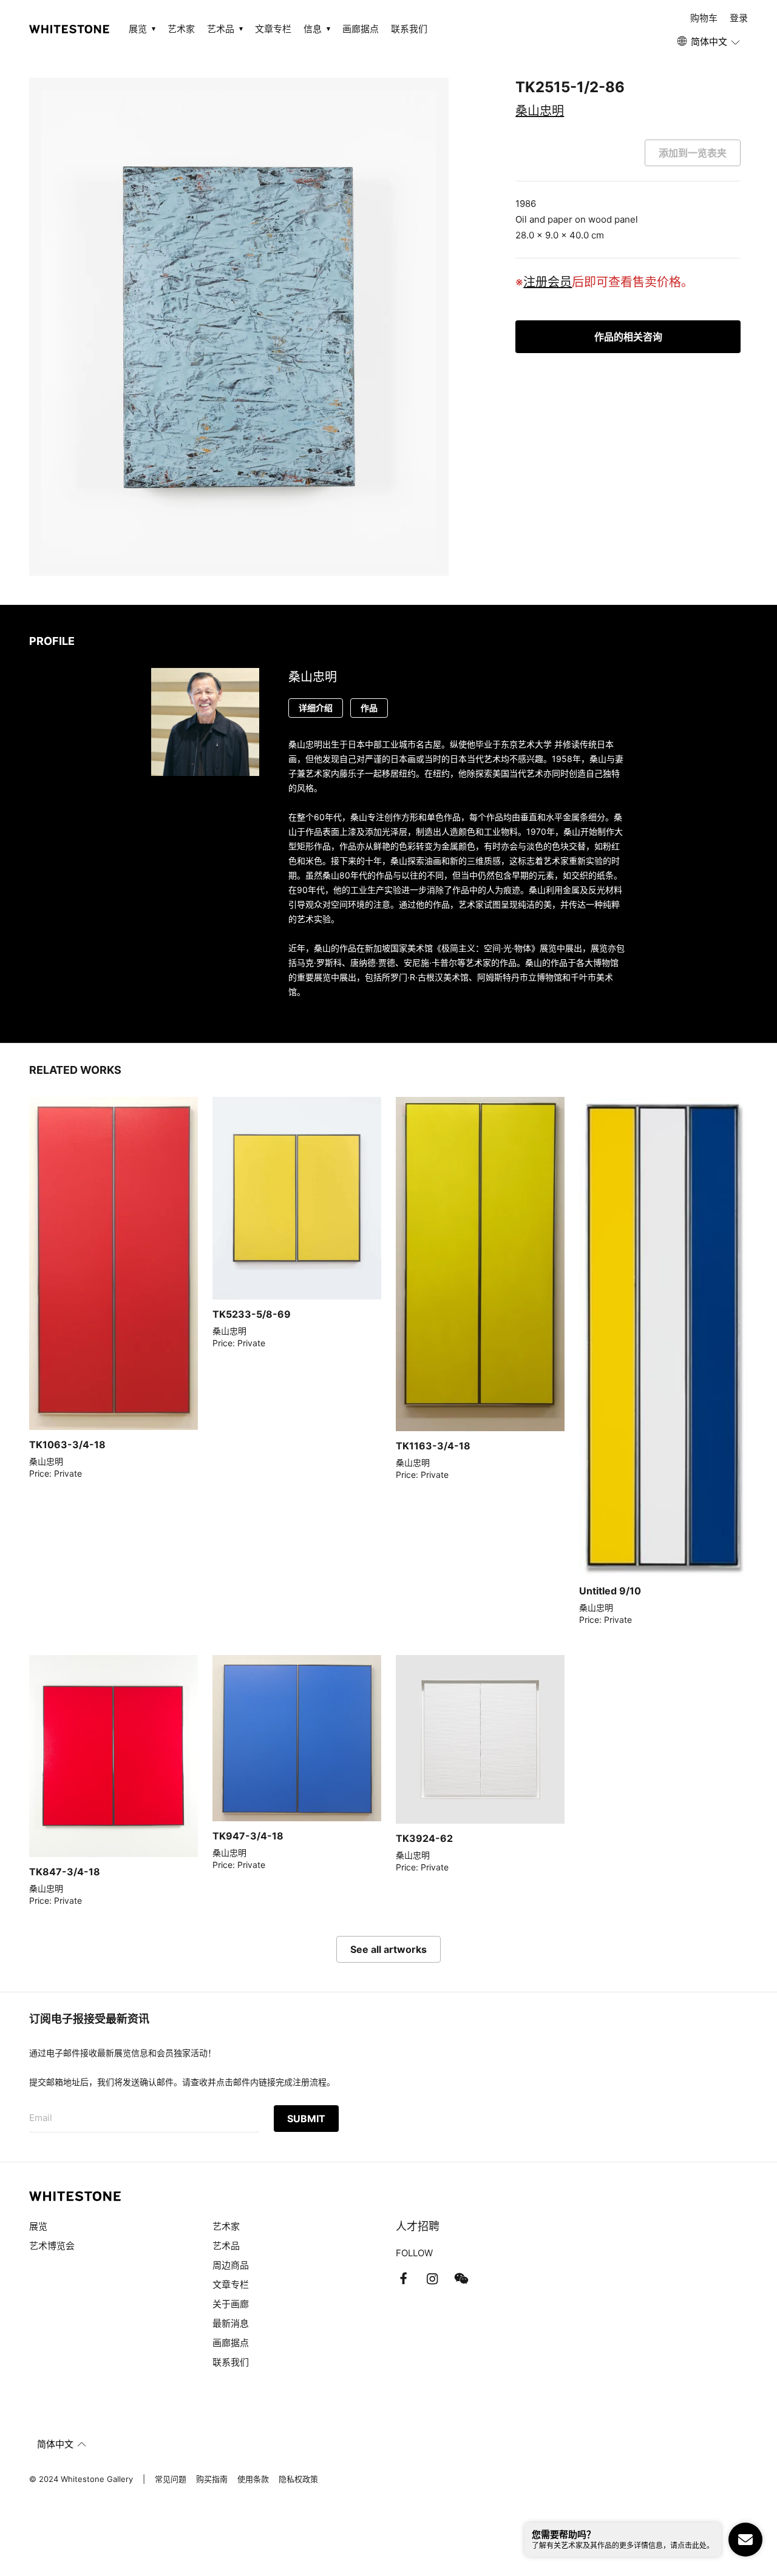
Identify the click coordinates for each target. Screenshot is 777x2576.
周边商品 (231, 2265)
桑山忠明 (540, 111)
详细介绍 (316, 708)
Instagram (432, 2279)
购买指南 (212, 2479)
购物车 (704, 18)
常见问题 (171, 2479)
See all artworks (388, 1949)
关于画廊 (231, 2304)
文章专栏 (273, 29)
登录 (739, 18)
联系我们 (409, 29)
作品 (369, 708)
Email (41, 2118)
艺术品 (226, 2246)
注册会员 (548, 282)
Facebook (403, 2279)
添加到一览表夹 (693, 153)
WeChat (461, 2279)
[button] (709, 42)
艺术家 (181, 29)
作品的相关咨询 (628, 337)
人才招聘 (418, 2226)
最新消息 (231, 2323)
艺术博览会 (52, 2246)
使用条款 (253, 2479)
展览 (38, 2226)
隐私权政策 (298, 2479)
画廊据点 (361, 29)
